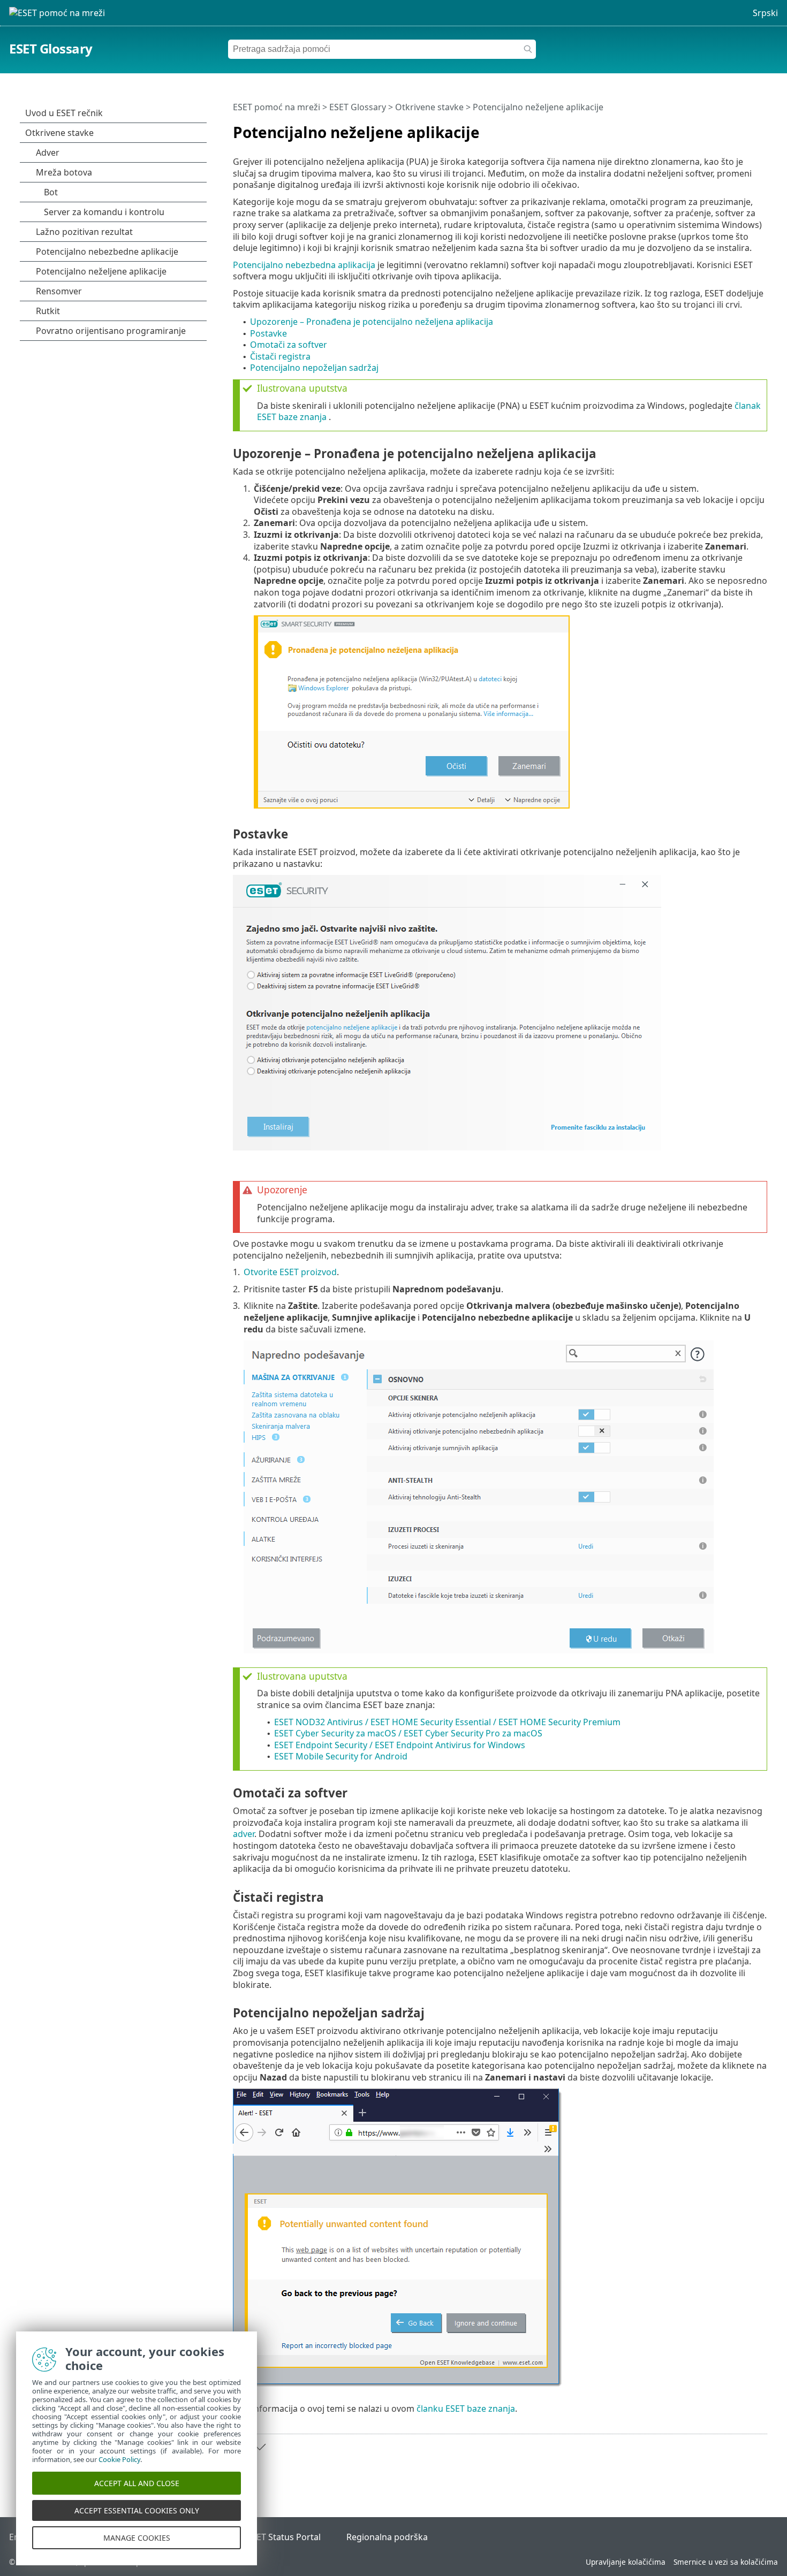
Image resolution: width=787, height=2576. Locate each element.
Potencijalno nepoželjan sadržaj (314, 368)
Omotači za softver (289, 345)
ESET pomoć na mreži (277, 107)
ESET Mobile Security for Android (341, 1756)
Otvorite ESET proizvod (290, 1272)
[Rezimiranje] (761, 128)
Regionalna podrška (387, 2537)
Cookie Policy (119, 2459)
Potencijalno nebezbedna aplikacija (304, 265)
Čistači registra (280, 356)
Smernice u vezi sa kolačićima (726, 2562)
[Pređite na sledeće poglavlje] (260, 2447)
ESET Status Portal (284, 2537)
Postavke (268, 333)
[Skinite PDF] (745, 128)
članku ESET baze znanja (466, 2409)
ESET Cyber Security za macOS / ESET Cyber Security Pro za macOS (408, 1733)
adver (244, 1834)
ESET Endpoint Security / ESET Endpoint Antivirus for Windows (400, 1745)
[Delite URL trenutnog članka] (729, 128)
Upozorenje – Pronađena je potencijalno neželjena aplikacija (372, 322)
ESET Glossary (51, 48)
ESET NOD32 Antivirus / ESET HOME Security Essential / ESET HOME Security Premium (447, 1722)
